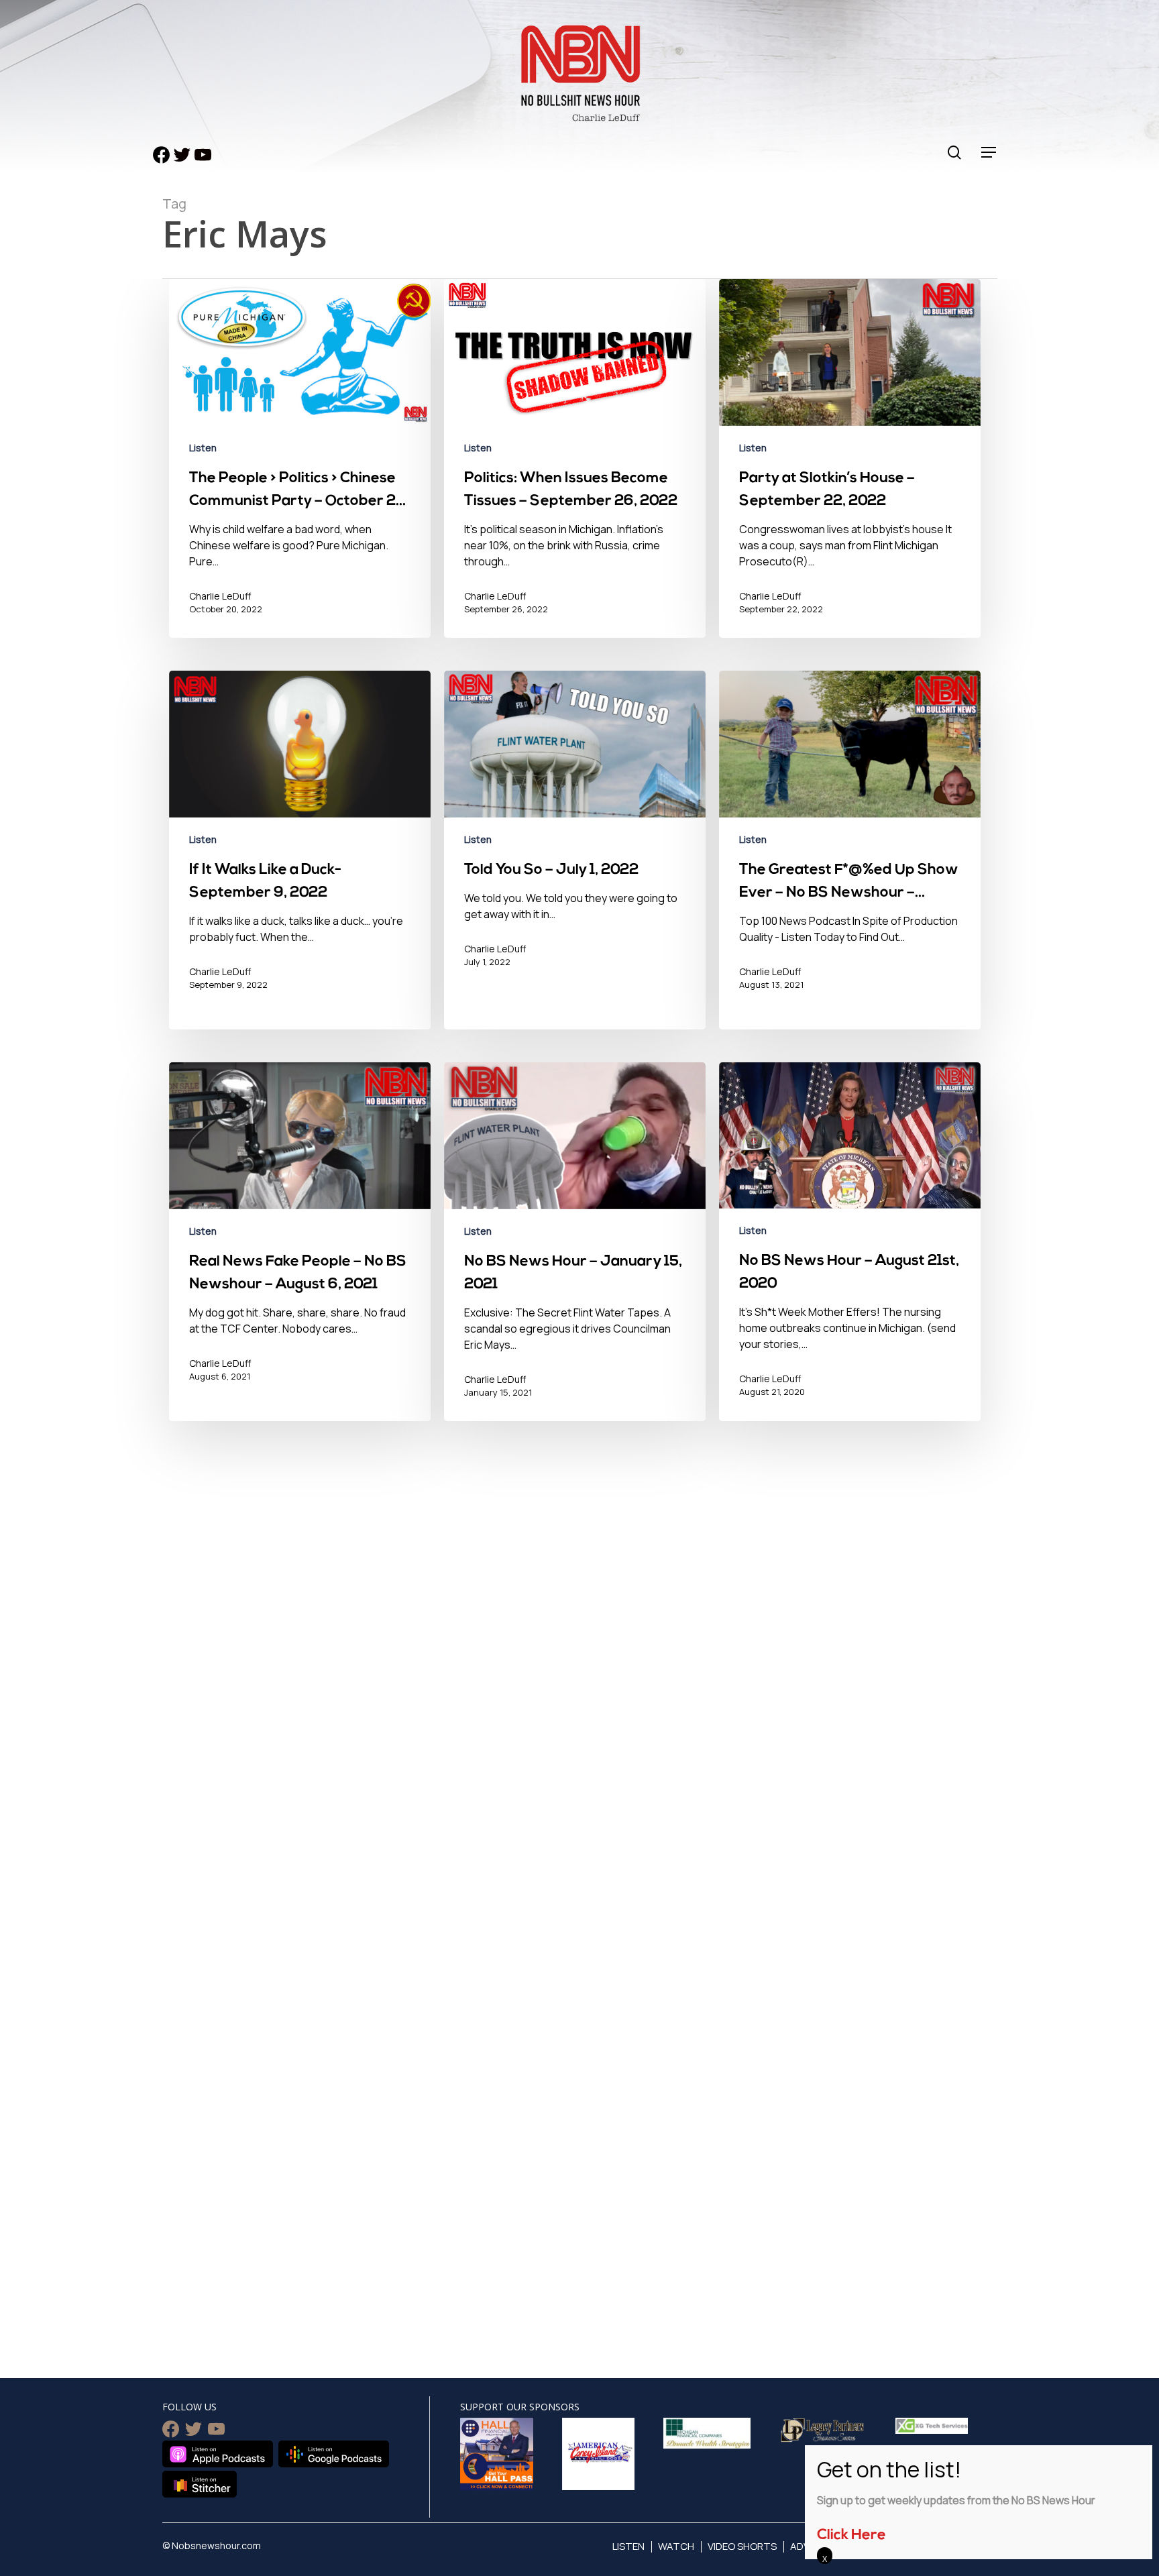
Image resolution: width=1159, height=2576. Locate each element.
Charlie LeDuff (220, 596)
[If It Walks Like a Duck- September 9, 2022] (300, 860)
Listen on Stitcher (200, 2484)
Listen (203, 448)
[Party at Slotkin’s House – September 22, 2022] (850, 468)
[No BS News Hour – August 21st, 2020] (850, 1251)
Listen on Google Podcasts (334, 2454)
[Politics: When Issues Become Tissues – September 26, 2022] (575, 468)
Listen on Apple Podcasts (218, 2454)
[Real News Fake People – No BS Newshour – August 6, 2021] (300, 1251)
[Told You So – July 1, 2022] (575, 860)
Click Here (851, 2535)
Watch (676, 2546)
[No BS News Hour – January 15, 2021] (575, 1251)
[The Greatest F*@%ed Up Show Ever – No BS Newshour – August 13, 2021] (850, 860)
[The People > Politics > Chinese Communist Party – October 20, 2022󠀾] (300, 468)
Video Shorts (742, 2546)
